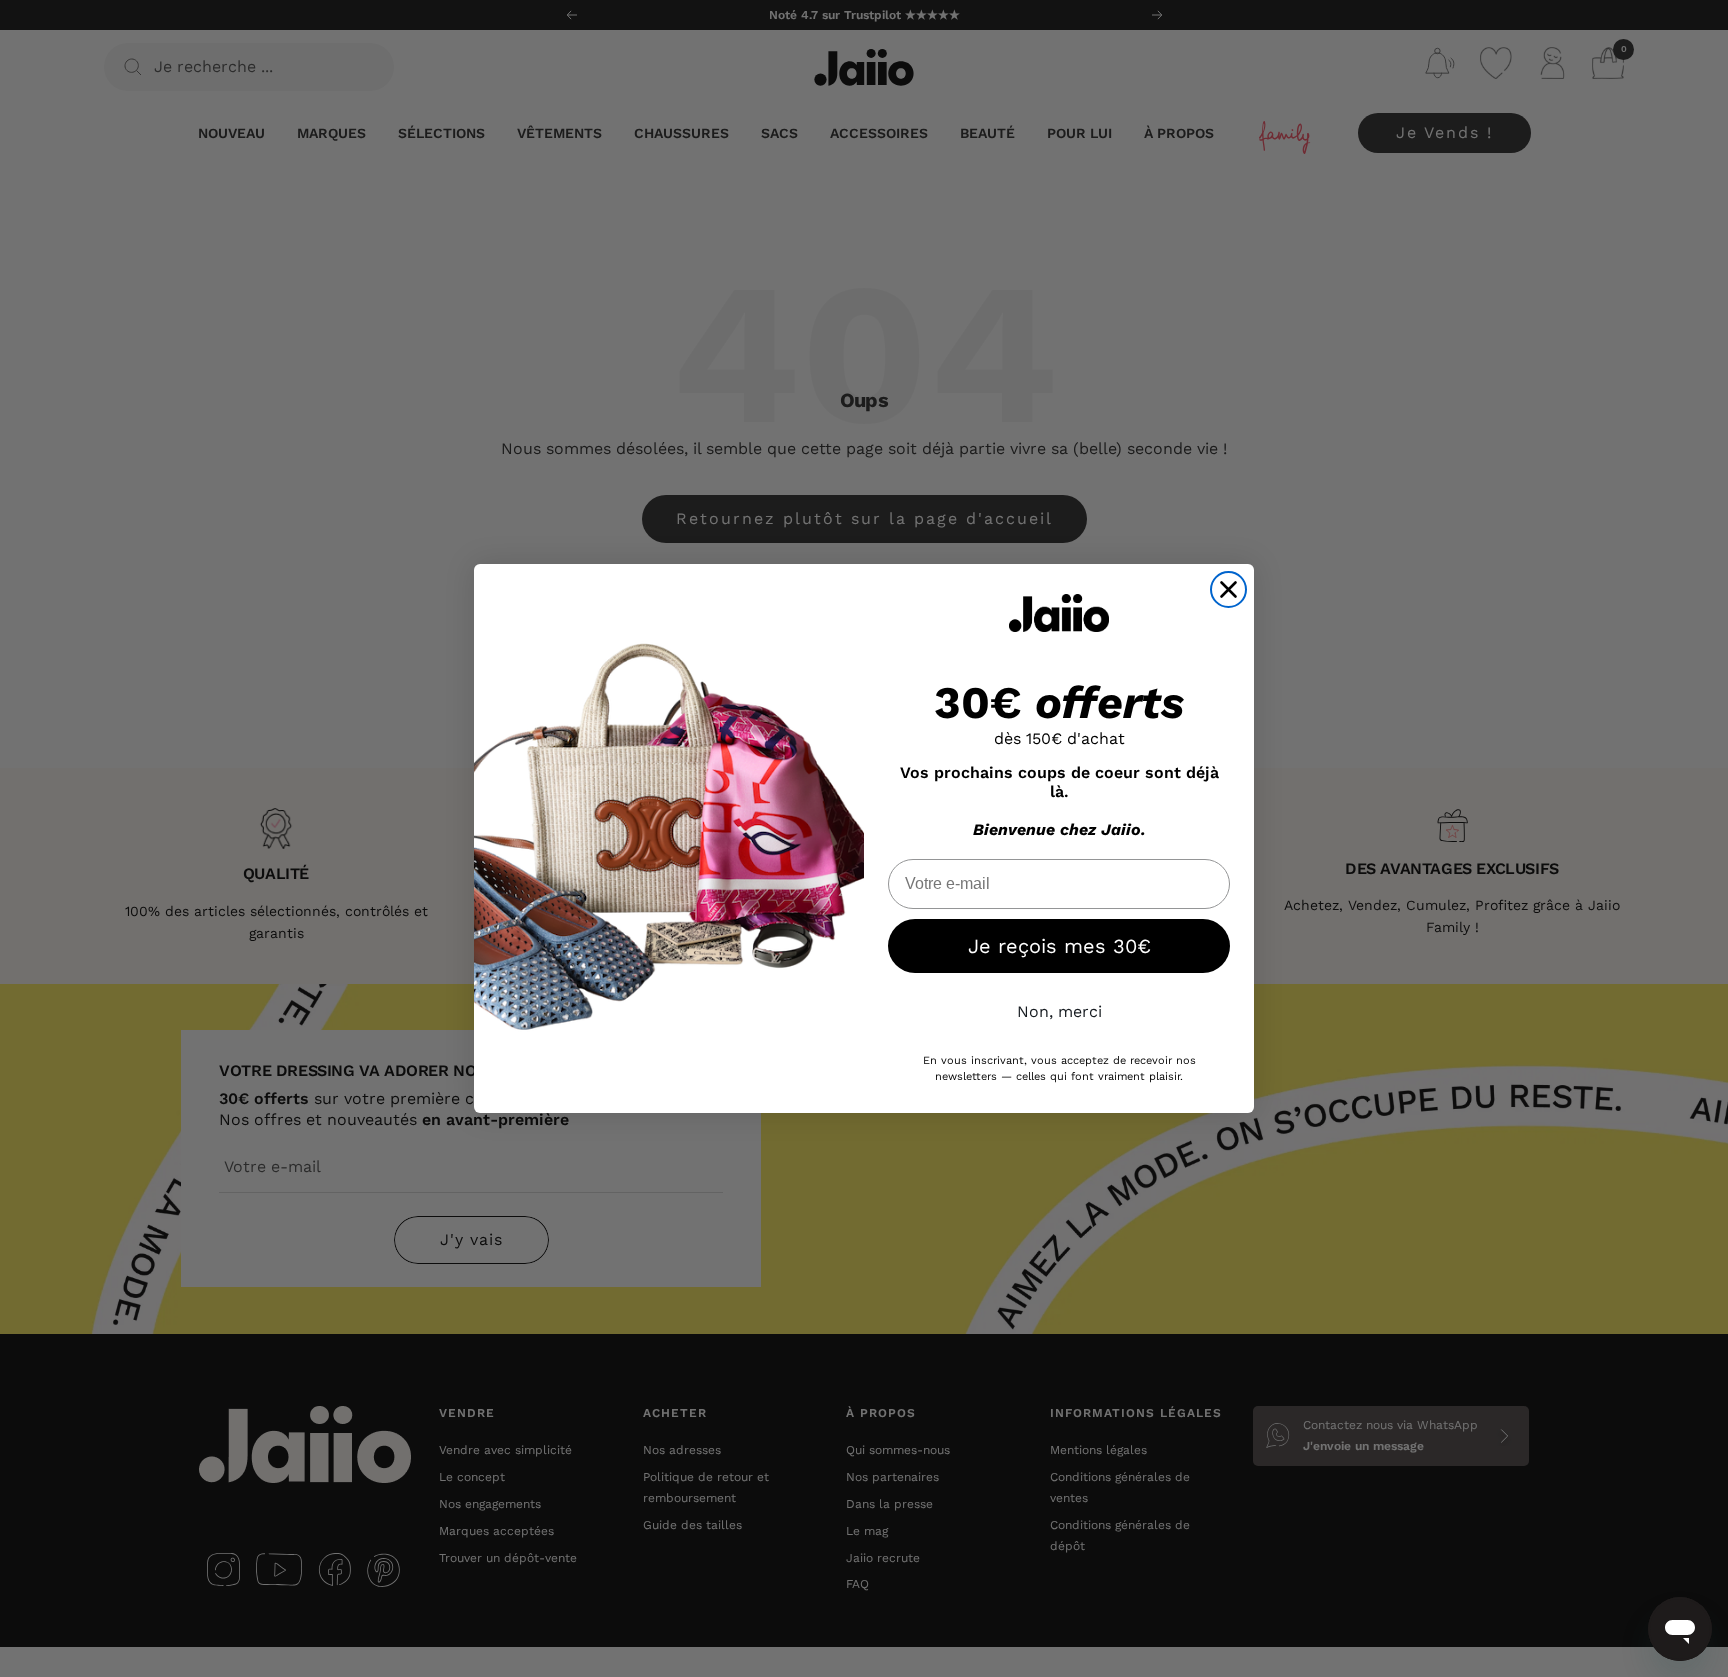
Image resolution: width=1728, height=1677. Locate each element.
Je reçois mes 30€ (1059, 946)
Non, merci (1059, 1011)
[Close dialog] (1228, 589)
